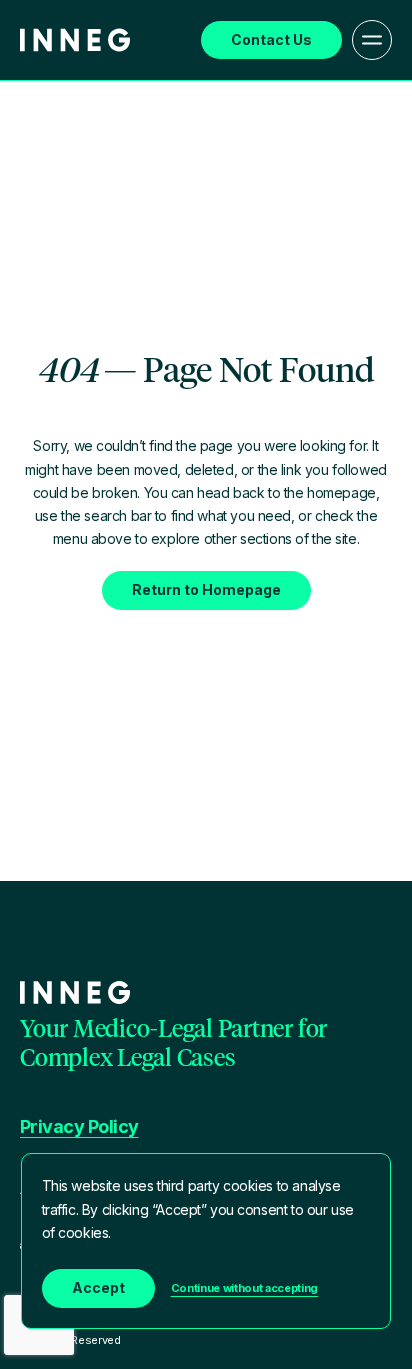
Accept (98, 1287)
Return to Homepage (206, 589)
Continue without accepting (244, 1288)
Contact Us (271, 39)
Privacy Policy (79, 1126)
